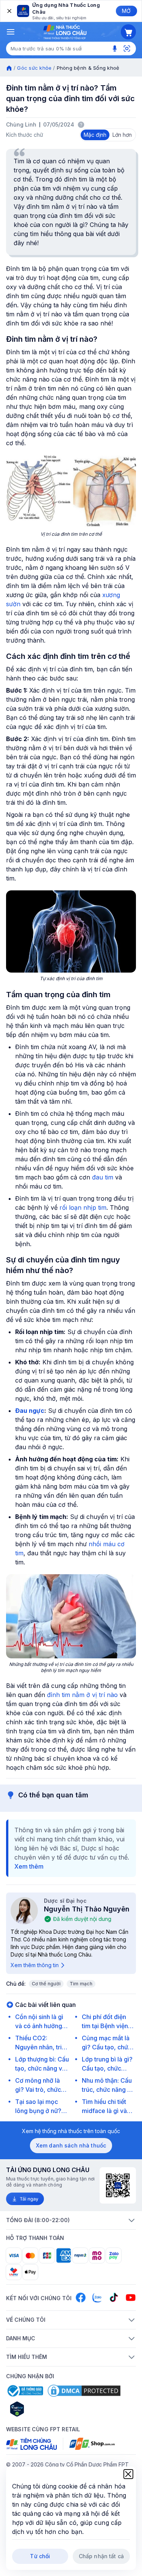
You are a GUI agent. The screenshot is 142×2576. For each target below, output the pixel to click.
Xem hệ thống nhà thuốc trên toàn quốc (71, 2131)
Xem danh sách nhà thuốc (71, 2145)
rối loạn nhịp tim (83, 1207)
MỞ (126, 11)
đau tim (103, 1177)
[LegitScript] (44, 2409)
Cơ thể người (46, 1984)
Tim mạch (81, 1984)
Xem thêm (29, 1866)
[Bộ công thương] (25, 2391)
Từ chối (40, 2556)
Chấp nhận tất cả (101, 2556)
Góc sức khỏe (34, 68)
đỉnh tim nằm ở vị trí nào (82, 1695)
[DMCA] (84, 2391)
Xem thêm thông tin (35, 1965)
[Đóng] (9, 11)
